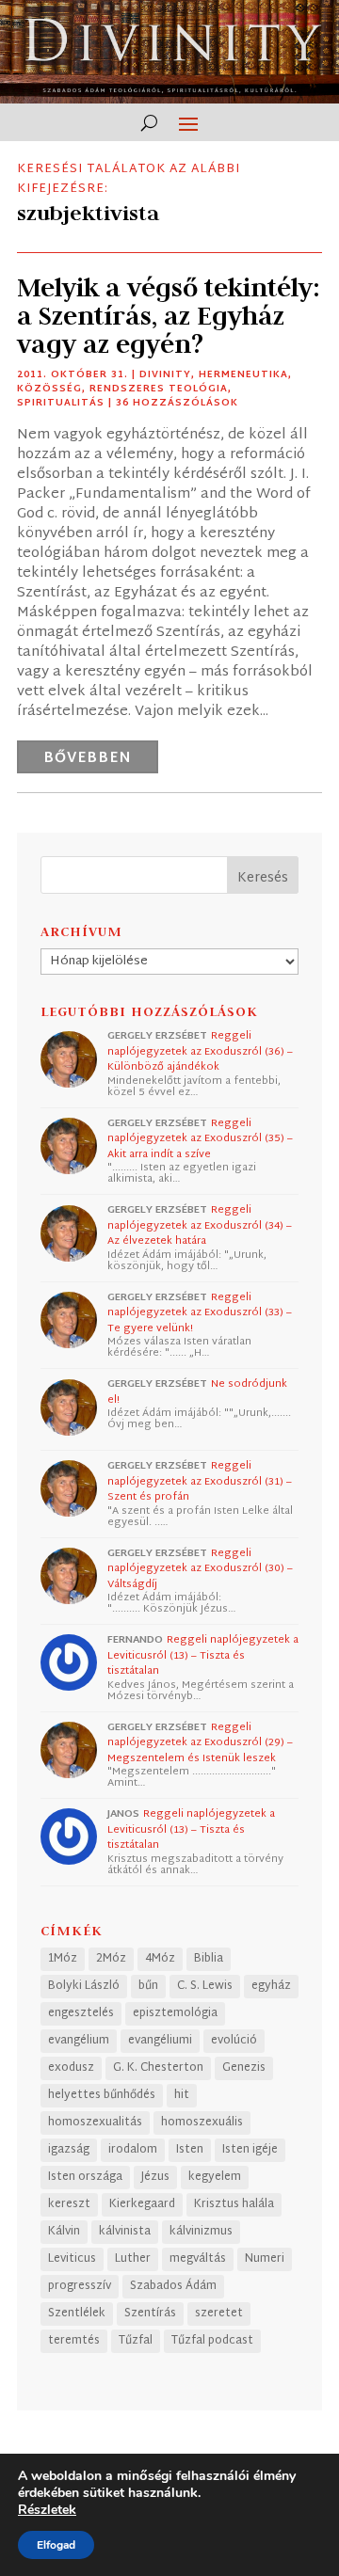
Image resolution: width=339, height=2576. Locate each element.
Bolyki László (84, 1986)
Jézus (155, 2177)
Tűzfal (136, 2341)
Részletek (47, 2510)
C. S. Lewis (205, 1986)
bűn (148, 1986)
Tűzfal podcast (212, 2341)
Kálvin (64, 2232)
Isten (190, 2150)
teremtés (74, 2341)
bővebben (88, 759)
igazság (69, 2150)
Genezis (244, 2068)
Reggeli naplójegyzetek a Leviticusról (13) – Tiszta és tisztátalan (203, 1655)
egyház (271, 1986)
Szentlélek (77, 2314)
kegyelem (215, 2177)
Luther (133, 2259)
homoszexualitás (95, 2123)
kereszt (69, 2204)
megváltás (198, 2259)
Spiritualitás (61, 403)
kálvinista (125, 2232)
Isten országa (85, 2177)
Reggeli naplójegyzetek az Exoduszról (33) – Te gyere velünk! (200, 1313)
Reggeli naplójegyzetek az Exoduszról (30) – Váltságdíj (200, 1569)
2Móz (111, 1959)
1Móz (63, 1959)
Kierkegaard (142, 2204)
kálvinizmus (201, 2232)
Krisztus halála (234, 2204)
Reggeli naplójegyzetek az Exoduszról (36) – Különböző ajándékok (200, 1051)
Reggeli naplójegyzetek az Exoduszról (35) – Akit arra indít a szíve (200, 1139)
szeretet (219, 2314)
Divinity (165, 375)
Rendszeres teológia (159, 389)
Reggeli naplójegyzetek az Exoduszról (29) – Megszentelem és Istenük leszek (200, 1743)
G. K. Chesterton (158, 2068)
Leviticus (72, 2259)
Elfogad (56, 2545)
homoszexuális (202, 2123)
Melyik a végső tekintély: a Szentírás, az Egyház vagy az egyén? (169, 316)
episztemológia (175, 2013)
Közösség (49, 389)
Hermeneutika (243, 375)
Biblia (209, 1959)
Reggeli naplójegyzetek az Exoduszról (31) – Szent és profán (200, 1481)
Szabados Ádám (173, 2286)
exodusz (71, 2068)
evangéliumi (160, 2041)
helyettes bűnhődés (102, 2095)
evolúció (234, 2041)
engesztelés (81, 2013)
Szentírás (150, 2314)
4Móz (160, 1959)
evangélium (79, 2041)
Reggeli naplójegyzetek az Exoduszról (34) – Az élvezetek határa (200, 1225)
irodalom (133, 2150)
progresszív (80, 2286)
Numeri (265, 2259)
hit (182, 2095)
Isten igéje (250, 2150)
